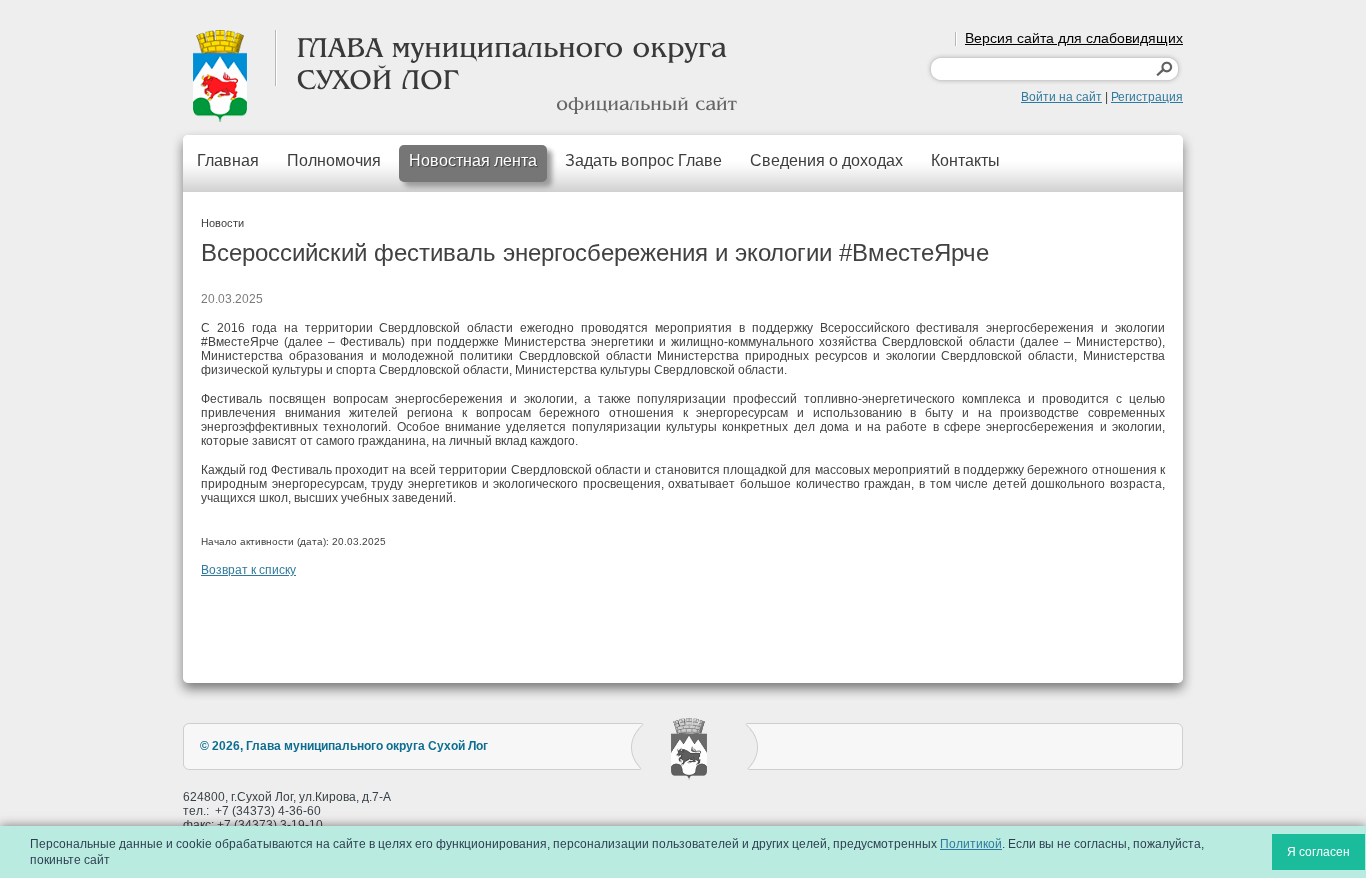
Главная (228, 160)
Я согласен (1318, 852)
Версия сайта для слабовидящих (1074, 38)
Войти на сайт (1061, 97)
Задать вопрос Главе (643, 160)
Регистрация (1147, 97)
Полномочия (334, 160)
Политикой (971, 844)
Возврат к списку (248, 570)
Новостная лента (473, 160)
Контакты (965, 160)
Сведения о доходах (826, 160)
